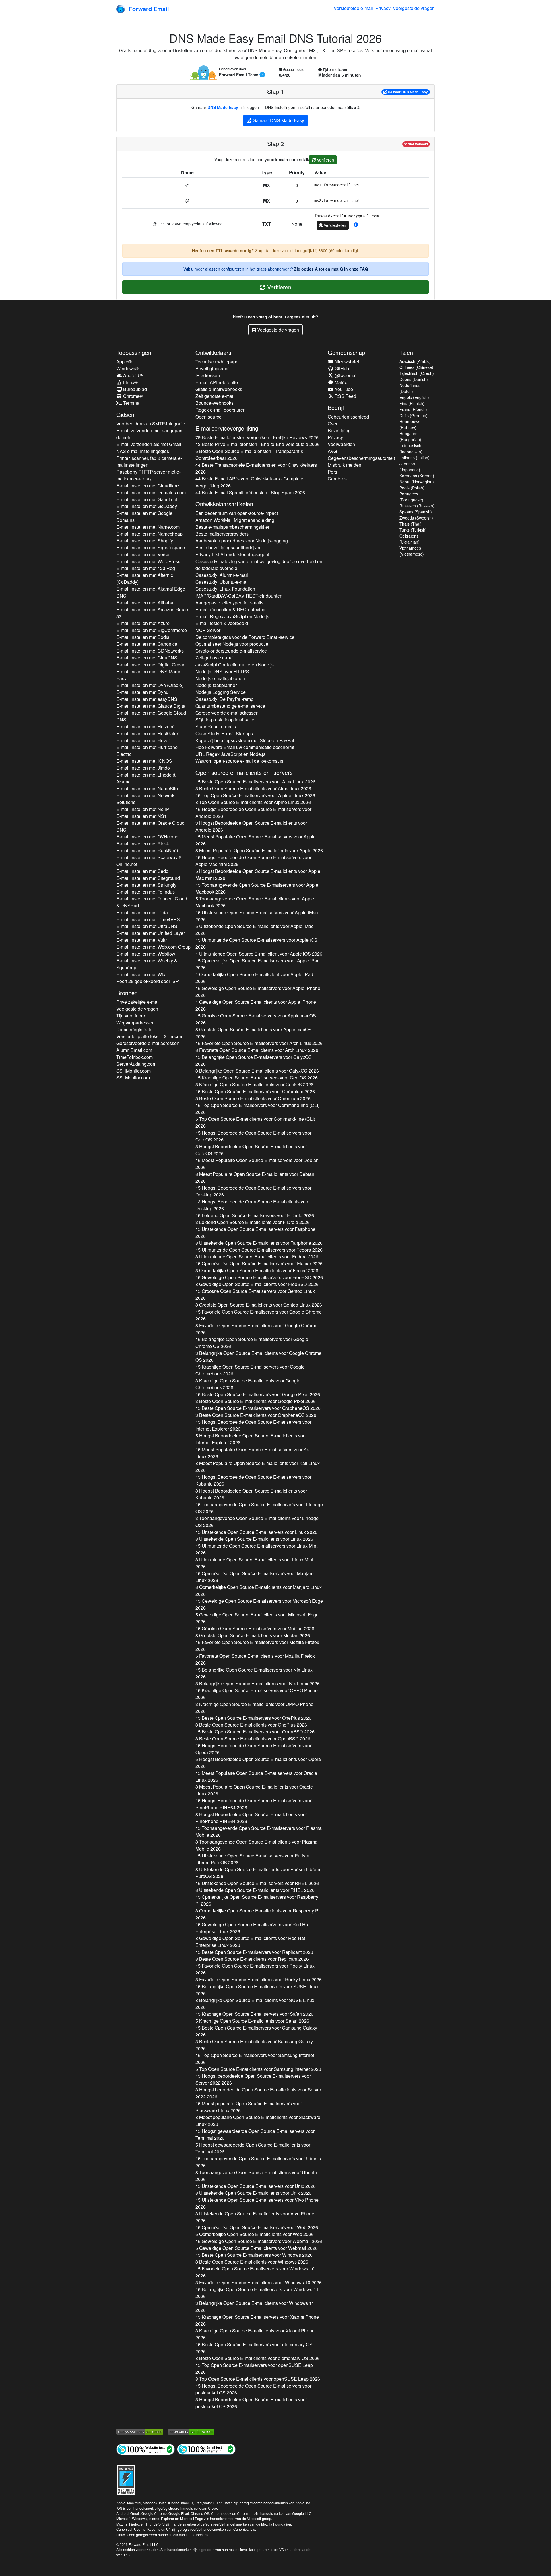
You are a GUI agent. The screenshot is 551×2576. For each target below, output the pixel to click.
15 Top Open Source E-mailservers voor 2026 (255, 795)
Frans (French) (413, 409)
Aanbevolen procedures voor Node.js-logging (242, 541)
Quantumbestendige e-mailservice (230, 706)
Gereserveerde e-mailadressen (148, 1043)
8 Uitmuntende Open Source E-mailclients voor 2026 (257, 1257)
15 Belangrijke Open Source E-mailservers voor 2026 (254, 1060)
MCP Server (208, 630)
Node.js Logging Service (221, 692)
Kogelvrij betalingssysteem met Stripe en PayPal (245, 740)
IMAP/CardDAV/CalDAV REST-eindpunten (239, 596)
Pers (332, 472)
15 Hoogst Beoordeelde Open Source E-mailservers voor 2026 (253, 813)
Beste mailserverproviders (222, 534)
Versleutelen (334, 225)
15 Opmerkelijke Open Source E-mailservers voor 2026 (258, 964)
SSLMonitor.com (133, 1078)
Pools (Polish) (412, 488)
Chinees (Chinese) (416, 367)
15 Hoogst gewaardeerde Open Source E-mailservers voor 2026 (255, 2134)
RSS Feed (345, 396)
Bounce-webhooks (215, 403)
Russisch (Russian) (417, 506)
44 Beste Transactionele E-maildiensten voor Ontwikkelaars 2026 (256, 468)
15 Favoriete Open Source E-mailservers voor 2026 (259, 1043)
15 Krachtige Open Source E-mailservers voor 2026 (257, 1078)
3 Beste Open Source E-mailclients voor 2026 (256, 1401)
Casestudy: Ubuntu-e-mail (222, 582)
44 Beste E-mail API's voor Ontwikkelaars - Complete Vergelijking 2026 (249, 482)
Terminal (131, 403)
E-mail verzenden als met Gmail (149, 444)
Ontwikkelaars (213, 352)
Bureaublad (134, 389)
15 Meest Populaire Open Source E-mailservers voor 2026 (256, 840)
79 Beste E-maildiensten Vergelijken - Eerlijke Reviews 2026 (257, 437)
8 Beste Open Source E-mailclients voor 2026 (253, 788)
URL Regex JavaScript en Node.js (230, 754)
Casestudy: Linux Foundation (225, 589)
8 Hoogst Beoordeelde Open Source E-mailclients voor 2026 (251, 1150)
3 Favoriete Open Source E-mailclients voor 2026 (259, 2282)
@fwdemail (346, 375)
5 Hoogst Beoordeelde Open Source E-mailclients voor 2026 (258, 874)
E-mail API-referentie (217, 382)
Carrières (337, 479)
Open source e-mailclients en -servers (244, 772)
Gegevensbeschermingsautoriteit (361, 458)
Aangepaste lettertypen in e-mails (229, 603)
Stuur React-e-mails (216, 726)
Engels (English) (414, 397)
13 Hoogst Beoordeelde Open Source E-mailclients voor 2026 (253, 1205)
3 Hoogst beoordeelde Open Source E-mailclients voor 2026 (258, 2093)
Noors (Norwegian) (417, 482)
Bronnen (127, 993)
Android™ (133, 375)
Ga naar (407, 92)
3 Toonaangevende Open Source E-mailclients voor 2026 (257, 1522)
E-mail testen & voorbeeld (222, 623)
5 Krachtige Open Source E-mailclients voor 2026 (252, 2021)
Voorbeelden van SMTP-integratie (151, 424)
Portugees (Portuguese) (411, 497)
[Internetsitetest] (145, 2449)
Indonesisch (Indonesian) (411, 449)
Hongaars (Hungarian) (410, 436)
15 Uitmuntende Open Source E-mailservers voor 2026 (256, 943)
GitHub (341, 368)
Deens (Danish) (414, 379)
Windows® (127, 368)
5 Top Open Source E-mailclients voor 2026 (255, 1122)
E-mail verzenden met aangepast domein (150, 434)
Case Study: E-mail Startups (224, 733)
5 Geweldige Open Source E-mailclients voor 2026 (257, 1618)
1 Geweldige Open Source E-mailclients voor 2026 (256, 1005)
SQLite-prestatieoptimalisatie (225, 720)
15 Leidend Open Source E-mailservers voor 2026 (255, 1215)
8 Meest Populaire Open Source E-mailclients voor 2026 (255, 1177)
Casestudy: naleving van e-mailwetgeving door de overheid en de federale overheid (259, 565)
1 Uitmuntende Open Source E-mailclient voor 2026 (259, 954)
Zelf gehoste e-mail (215, 396)
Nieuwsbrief (346, 362)
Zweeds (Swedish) (416, 518)
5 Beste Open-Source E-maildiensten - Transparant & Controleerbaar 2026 (250, 455)
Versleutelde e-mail (353, 8)
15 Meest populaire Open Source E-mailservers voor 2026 (249, 2107)
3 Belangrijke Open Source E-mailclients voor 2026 (257, 1071)
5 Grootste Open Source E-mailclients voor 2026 (254, 1033)
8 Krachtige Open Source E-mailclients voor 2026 (254, 1084)
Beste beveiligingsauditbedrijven (229, 547)
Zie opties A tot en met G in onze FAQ (331, 269)
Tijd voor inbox (131, 1016)
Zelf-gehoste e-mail (215, 658)
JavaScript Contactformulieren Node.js (235, 665)
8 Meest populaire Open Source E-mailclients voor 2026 (258, 2121)
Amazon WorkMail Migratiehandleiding (235, 520)
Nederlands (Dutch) (410, 388)
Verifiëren (325, 160)
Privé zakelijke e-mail (138, 1002)
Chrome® (132, 396)
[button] (356, 225)
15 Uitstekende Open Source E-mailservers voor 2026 (257, 916)
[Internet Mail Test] (206, 2449)
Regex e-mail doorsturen (221, 410)
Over (333, 424)
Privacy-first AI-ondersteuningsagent (232, 554)
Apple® (124, 362)
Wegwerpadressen (135, 1023)
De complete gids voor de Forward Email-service (245, 637)
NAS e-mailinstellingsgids (143, 451)
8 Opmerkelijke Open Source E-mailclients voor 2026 (257, 1270)
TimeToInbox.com (134, 1057)
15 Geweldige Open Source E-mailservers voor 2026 (258, 992)
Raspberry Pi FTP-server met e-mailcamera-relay (148, 475)
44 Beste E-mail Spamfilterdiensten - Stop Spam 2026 (250, 492)
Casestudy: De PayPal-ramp (224, 699)
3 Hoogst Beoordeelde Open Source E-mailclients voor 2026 (251, 826)
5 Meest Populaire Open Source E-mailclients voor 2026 (259, 850)
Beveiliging (339, 430)
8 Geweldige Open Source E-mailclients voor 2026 (257, 1284)
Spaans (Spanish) (416, 512)
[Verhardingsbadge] (126, 2479)
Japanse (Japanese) (410, 467)
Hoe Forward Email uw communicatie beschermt (245, 747)
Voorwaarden (341, 444)
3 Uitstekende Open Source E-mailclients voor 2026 (255, 2217)
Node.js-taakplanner (216, 685)
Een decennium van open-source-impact (237, 513)
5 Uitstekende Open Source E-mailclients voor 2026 (254, 930)
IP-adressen (208, 375)
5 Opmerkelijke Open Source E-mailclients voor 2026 (255, 2234)
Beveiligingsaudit (213, 368)
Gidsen (125, 414)
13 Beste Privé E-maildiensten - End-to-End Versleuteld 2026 (258, 444)
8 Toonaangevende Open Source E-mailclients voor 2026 (256, 1845)
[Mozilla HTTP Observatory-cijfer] (191, 2431)
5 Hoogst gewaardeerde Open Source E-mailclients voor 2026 (253, 2148)
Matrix (340, 382)
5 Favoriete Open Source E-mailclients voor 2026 (256, 1329)
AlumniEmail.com (134, 1050)
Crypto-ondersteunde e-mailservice (231, 651)
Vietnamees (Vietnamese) (412, 551)
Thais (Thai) (411, 524)
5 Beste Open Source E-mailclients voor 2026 (253, 1098)
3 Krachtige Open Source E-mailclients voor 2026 (248, 1384)
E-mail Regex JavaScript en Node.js (232, 616)
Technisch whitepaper (218, 362)
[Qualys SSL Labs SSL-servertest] (140, 2431)
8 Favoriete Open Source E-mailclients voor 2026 (257, 1050)
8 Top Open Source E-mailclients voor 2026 (253, 802)
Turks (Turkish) (413, 530)
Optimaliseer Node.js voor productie (232, 644)
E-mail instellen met (148, 486)
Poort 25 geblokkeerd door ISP (148, 981)
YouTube (343, 389)
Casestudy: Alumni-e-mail (222, 575)
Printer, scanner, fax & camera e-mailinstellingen (149, 461)
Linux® (130, 382)
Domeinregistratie (134, 1029)
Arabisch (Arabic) (415, 361)
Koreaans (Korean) (417, 476)
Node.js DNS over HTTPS (222, 671)
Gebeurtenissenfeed (348, 417)
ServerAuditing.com (136, 1064)
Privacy (383, 8)
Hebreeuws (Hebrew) (410, 424)
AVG (332, 451)
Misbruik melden (345, 465)
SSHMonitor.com (133, 1071)
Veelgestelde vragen (414, 8)
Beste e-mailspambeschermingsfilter (232, 527)
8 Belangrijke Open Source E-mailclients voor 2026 (258, 1683)
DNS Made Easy (223, 107)
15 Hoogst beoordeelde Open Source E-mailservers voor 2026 (253, 2079)
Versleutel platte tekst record (150, 1036)
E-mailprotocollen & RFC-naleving (230, 609)
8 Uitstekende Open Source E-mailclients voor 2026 (259, 1243)
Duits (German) (414, 415)
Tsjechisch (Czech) (417, 373)
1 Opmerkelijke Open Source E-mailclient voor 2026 (254, 978)
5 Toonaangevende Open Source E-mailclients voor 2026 (255, 902)
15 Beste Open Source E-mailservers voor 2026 (255, 782)
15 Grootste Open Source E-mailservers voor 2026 (256, 1019)
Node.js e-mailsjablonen (220, 678)
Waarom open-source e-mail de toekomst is (239, 761)
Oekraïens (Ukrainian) (410, 539)
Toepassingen (134, 352)
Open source (208, 417)
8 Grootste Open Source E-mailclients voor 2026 (259, 1305)
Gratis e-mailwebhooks (219, 389)
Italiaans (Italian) (415, 458)
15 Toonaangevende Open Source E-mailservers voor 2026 (257, 888)
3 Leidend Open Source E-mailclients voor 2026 (253, 1222)
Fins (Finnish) (412, 403)
